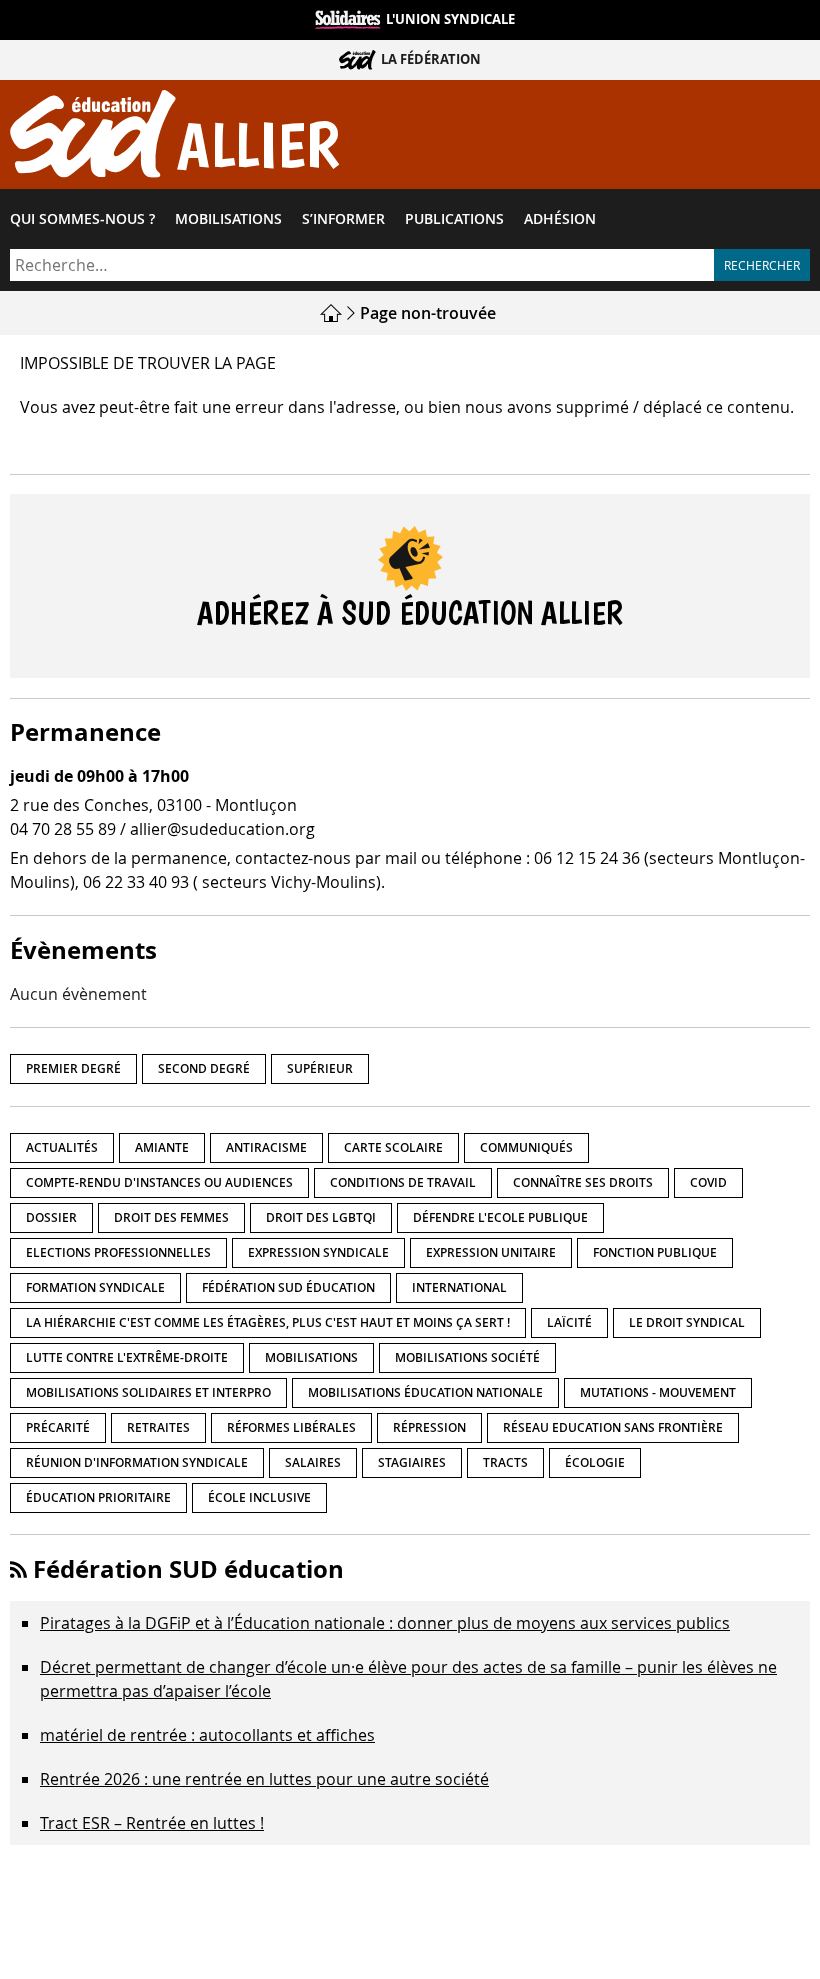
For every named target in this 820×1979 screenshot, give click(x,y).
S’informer (343, 219)
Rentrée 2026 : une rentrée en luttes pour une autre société (264, 1779)
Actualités (62, 1147)
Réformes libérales (291, 1427)
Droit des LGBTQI (321, 1217)
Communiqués (526, 1147)
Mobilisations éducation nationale (425, 1392)
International (459, 1287)
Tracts (505, 1462)
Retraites (158, 1427)
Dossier (51, 1217)
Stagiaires (412, 1462)
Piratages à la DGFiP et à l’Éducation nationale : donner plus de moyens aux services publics (385, 1623)
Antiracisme (266, 1147)
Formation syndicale (95, 1287)
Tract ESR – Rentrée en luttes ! (152, 1823)
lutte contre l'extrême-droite (127, 1357)
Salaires (313, 1462)
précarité (58, 1427)
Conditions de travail (403, 1182)
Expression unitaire (491, 1252)
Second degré (204, 1068)
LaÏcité (569, 1322)
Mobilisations (228, 219)
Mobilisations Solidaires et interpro (148, 1392)
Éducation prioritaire (98, 1497)
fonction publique (655, 1252)
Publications (454, 219)
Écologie (595, 1462)
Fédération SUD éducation (288, 1287)
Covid (708, 1182)
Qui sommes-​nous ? (82, 219)
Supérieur (320, 1068)
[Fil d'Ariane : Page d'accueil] (333, 313)
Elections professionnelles (118, 1252)
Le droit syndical (687, 1322)
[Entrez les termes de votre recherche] (362, 265)
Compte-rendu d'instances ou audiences (159, 1182)
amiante (162, 1147)
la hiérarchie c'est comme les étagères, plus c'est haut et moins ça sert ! (268, 1322)
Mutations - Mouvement (658, 1392)
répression (429, 1427)
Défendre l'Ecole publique (500, 1217)
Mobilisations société (467, 1357)
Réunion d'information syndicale (137, 1462)
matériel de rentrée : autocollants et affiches (207, 1735)
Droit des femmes (171, 1217)
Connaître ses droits (583, 1182)
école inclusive (259, 1497)
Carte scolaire (393, 1147)
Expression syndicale (318, 1252)
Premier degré (73, 1068)
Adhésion (560, 219)
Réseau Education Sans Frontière (613, 1427)
